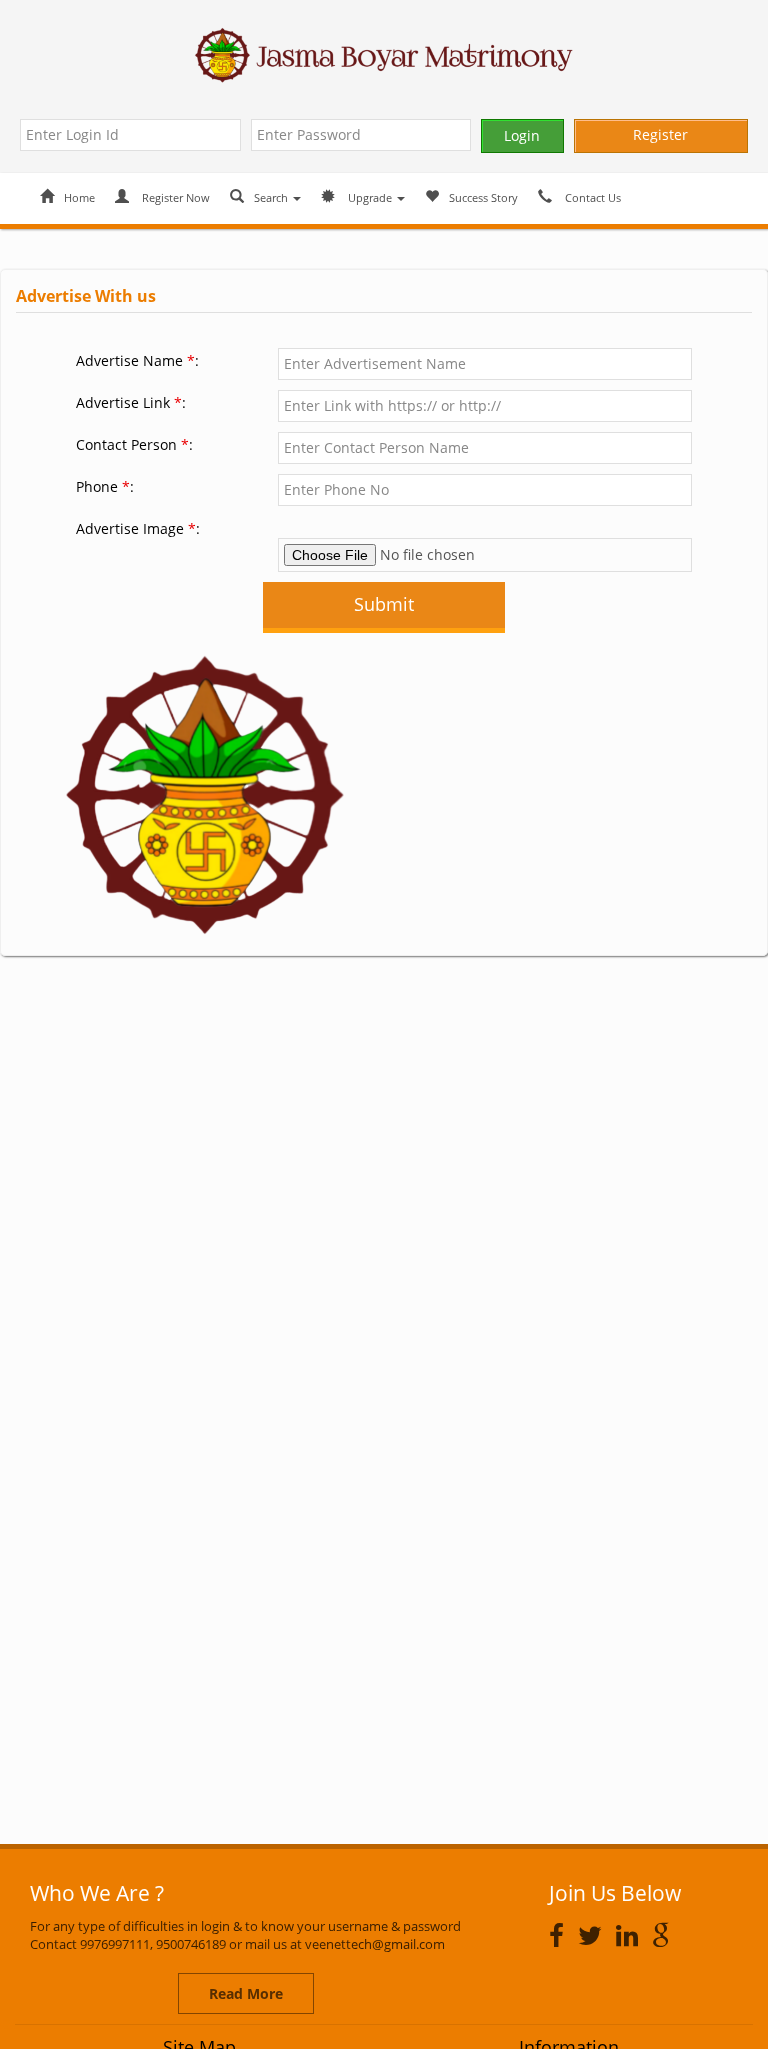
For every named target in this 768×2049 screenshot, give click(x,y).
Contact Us (591, 197)
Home (79, 197)
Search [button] (272, 197)
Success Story (483, 197)
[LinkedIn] (632, 1935)
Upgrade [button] (370, 197)
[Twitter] (595, 1935)
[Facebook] (561, 1935)
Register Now (174, 197)
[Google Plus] (666, 1935)
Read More (246, 1993)
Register (660, 134)
